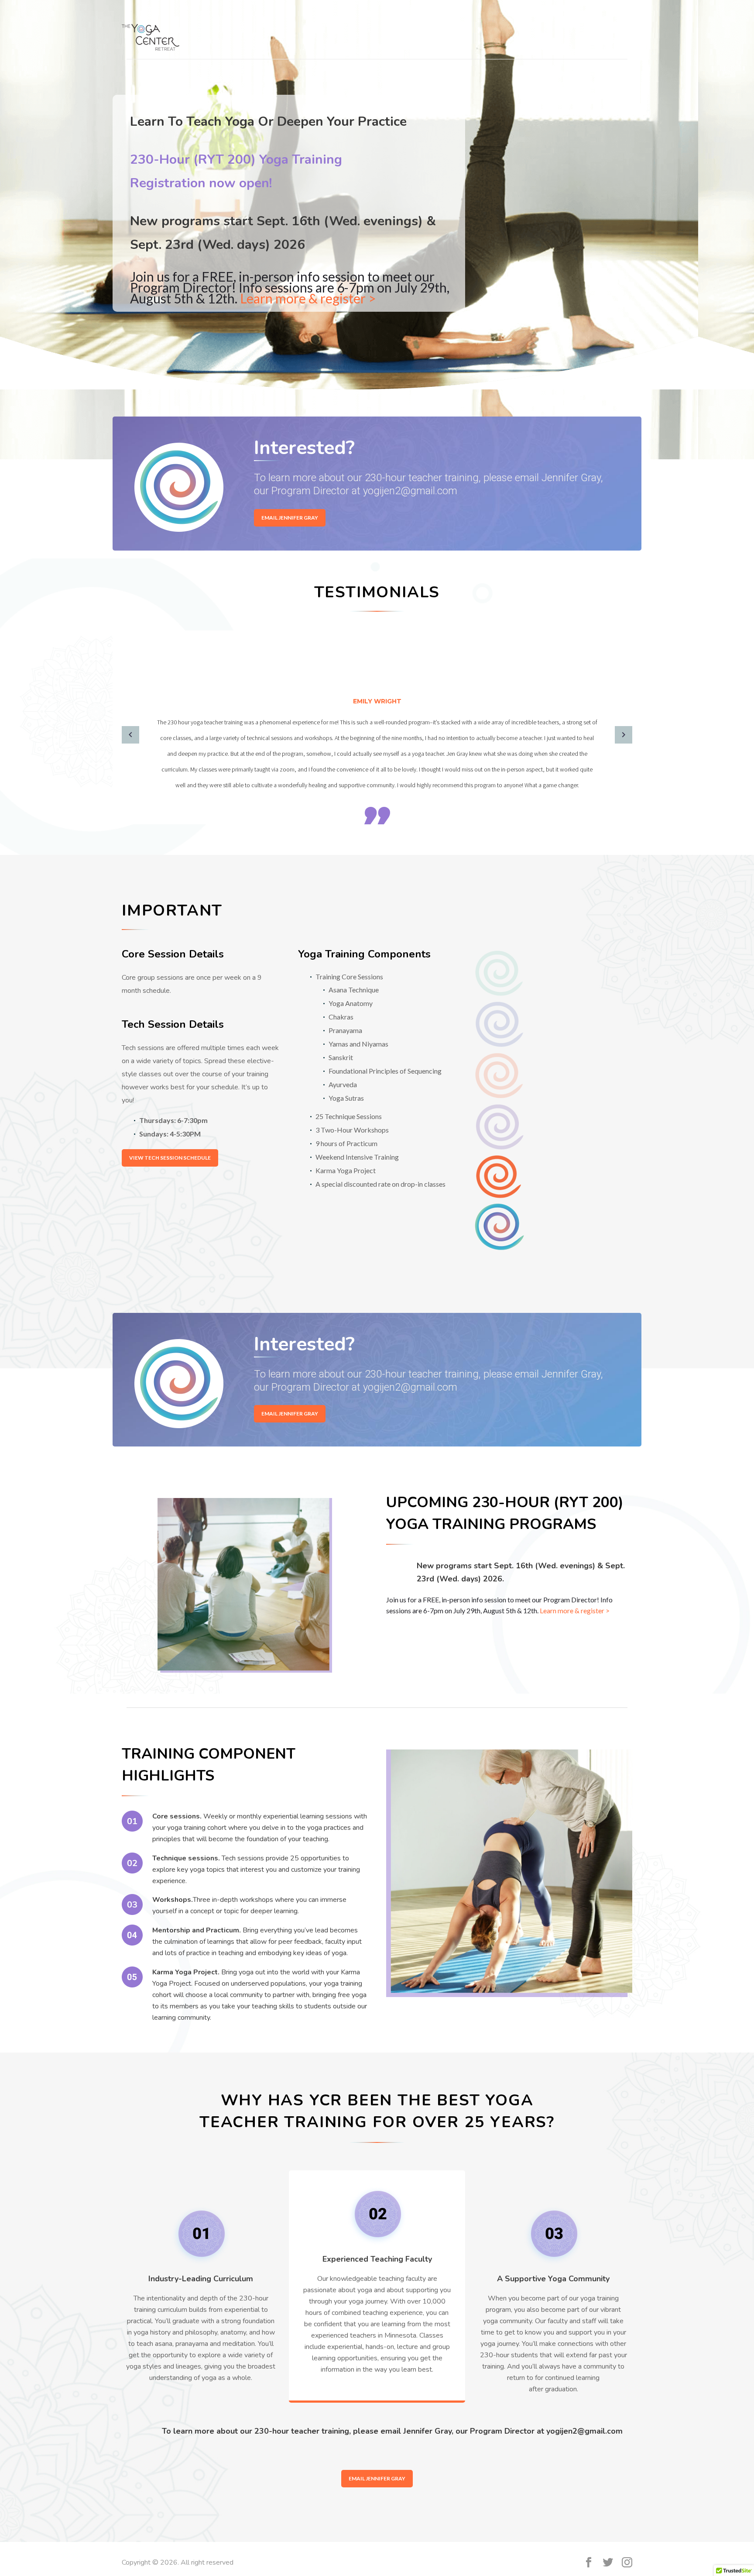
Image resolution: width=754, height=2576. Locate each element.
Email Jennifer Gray (290, 518)
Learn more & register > (308, 298)
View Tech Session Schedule (170, 1158)
